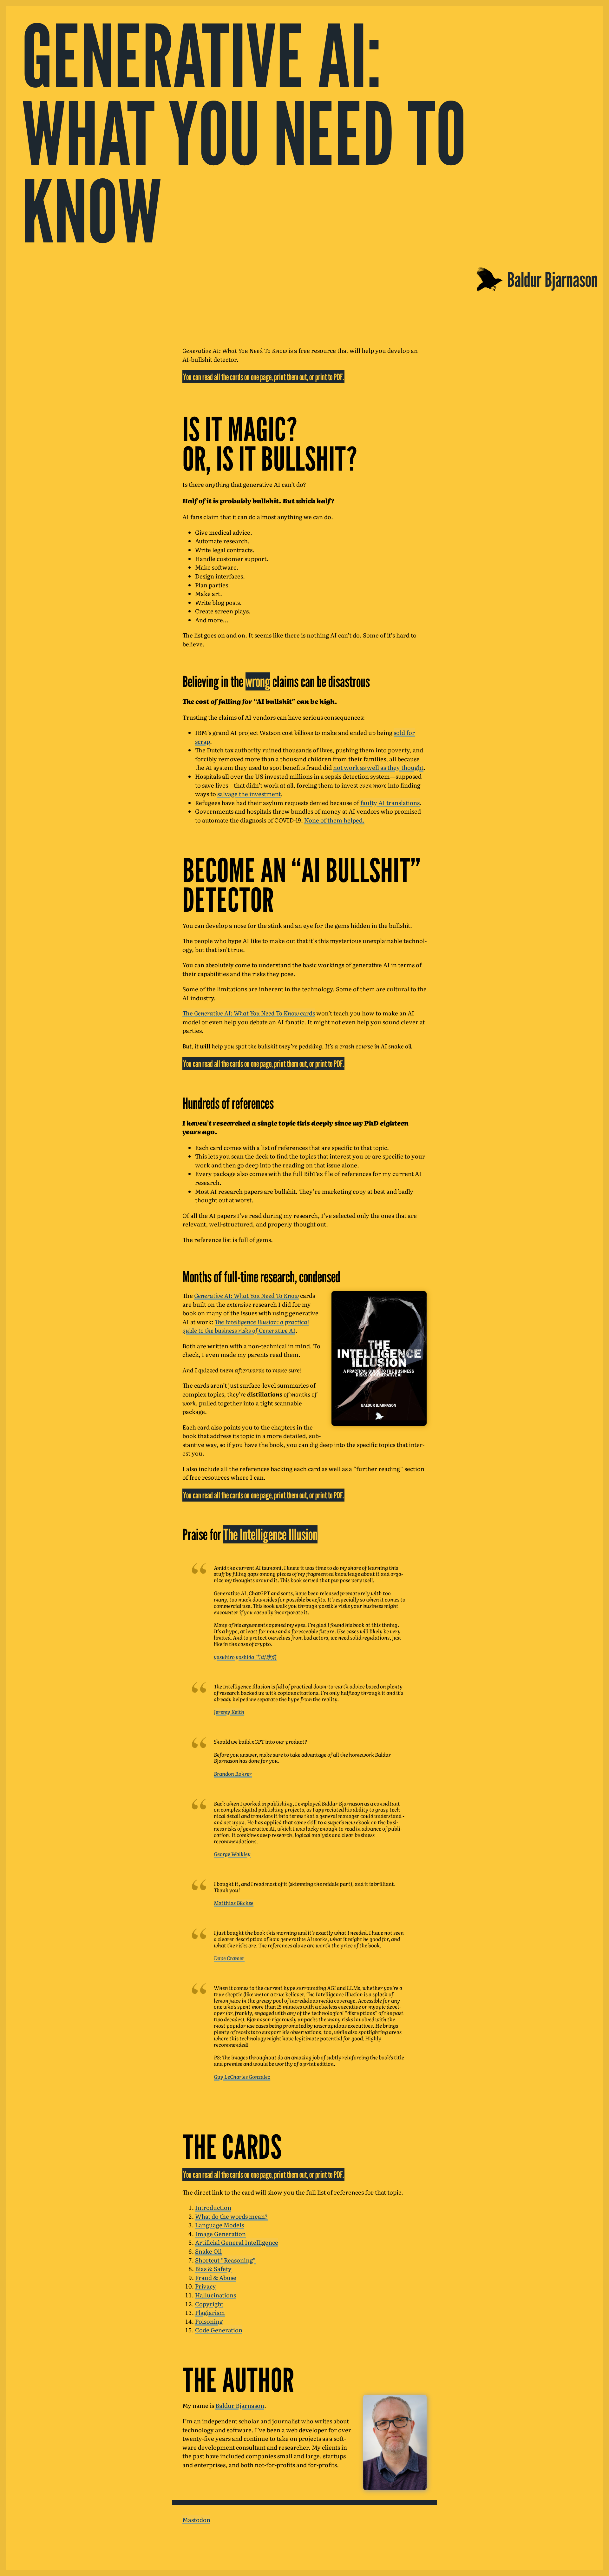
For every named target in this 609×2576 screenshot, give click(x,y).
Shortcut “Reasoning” (226, 2260)
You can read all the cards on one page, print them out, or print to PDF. (263, 377)
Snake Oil (208, 2251)
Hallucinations (216, 2295)
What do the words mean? (231, 2216)
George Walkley (232, 1854)
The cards (249, 1013)
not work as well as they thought (378, 767)
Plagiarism (210, 2312)
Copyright (209, 2304)
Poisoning (209, 2321)
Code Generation (219, 2330)
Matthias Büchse (234, 1903)
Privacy (206, 2286)
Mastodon (196, 2520)
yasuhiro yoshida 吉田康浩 (245, 1657)
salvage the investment (249, 794)
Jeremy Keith (229, 1712)
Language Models (219, 2225)
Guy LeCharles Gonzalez (242, 2077)
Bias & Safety (213, 2269)
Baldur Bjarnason (240, 2405)
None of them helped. (334, 820)
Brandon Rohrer (233, 1773)
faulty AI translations (390, 803)
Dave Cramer (229, 1958)
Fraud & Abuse (216, 2277)
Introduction (213, 2207)
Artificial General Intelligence (237, 2242)
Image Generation (220, 2234)
